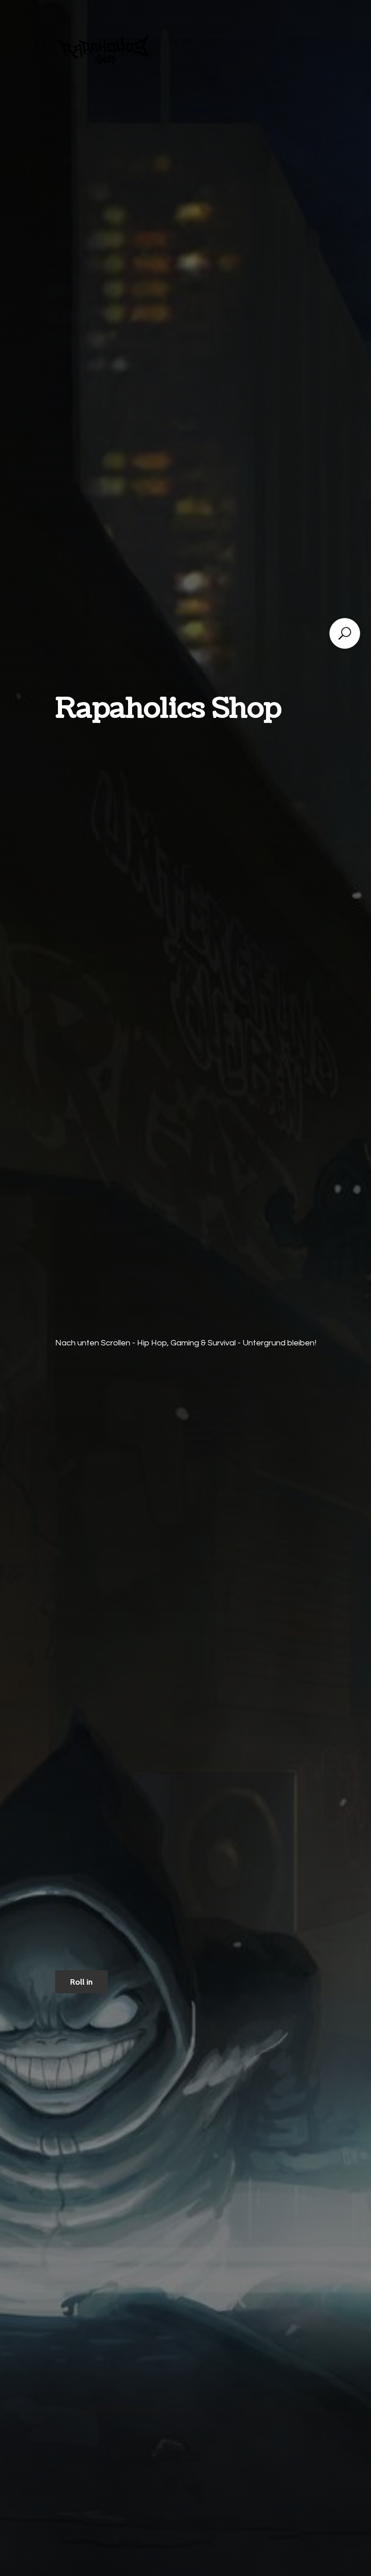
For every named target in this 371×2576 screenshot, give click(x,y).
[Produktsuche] (345, 633)
